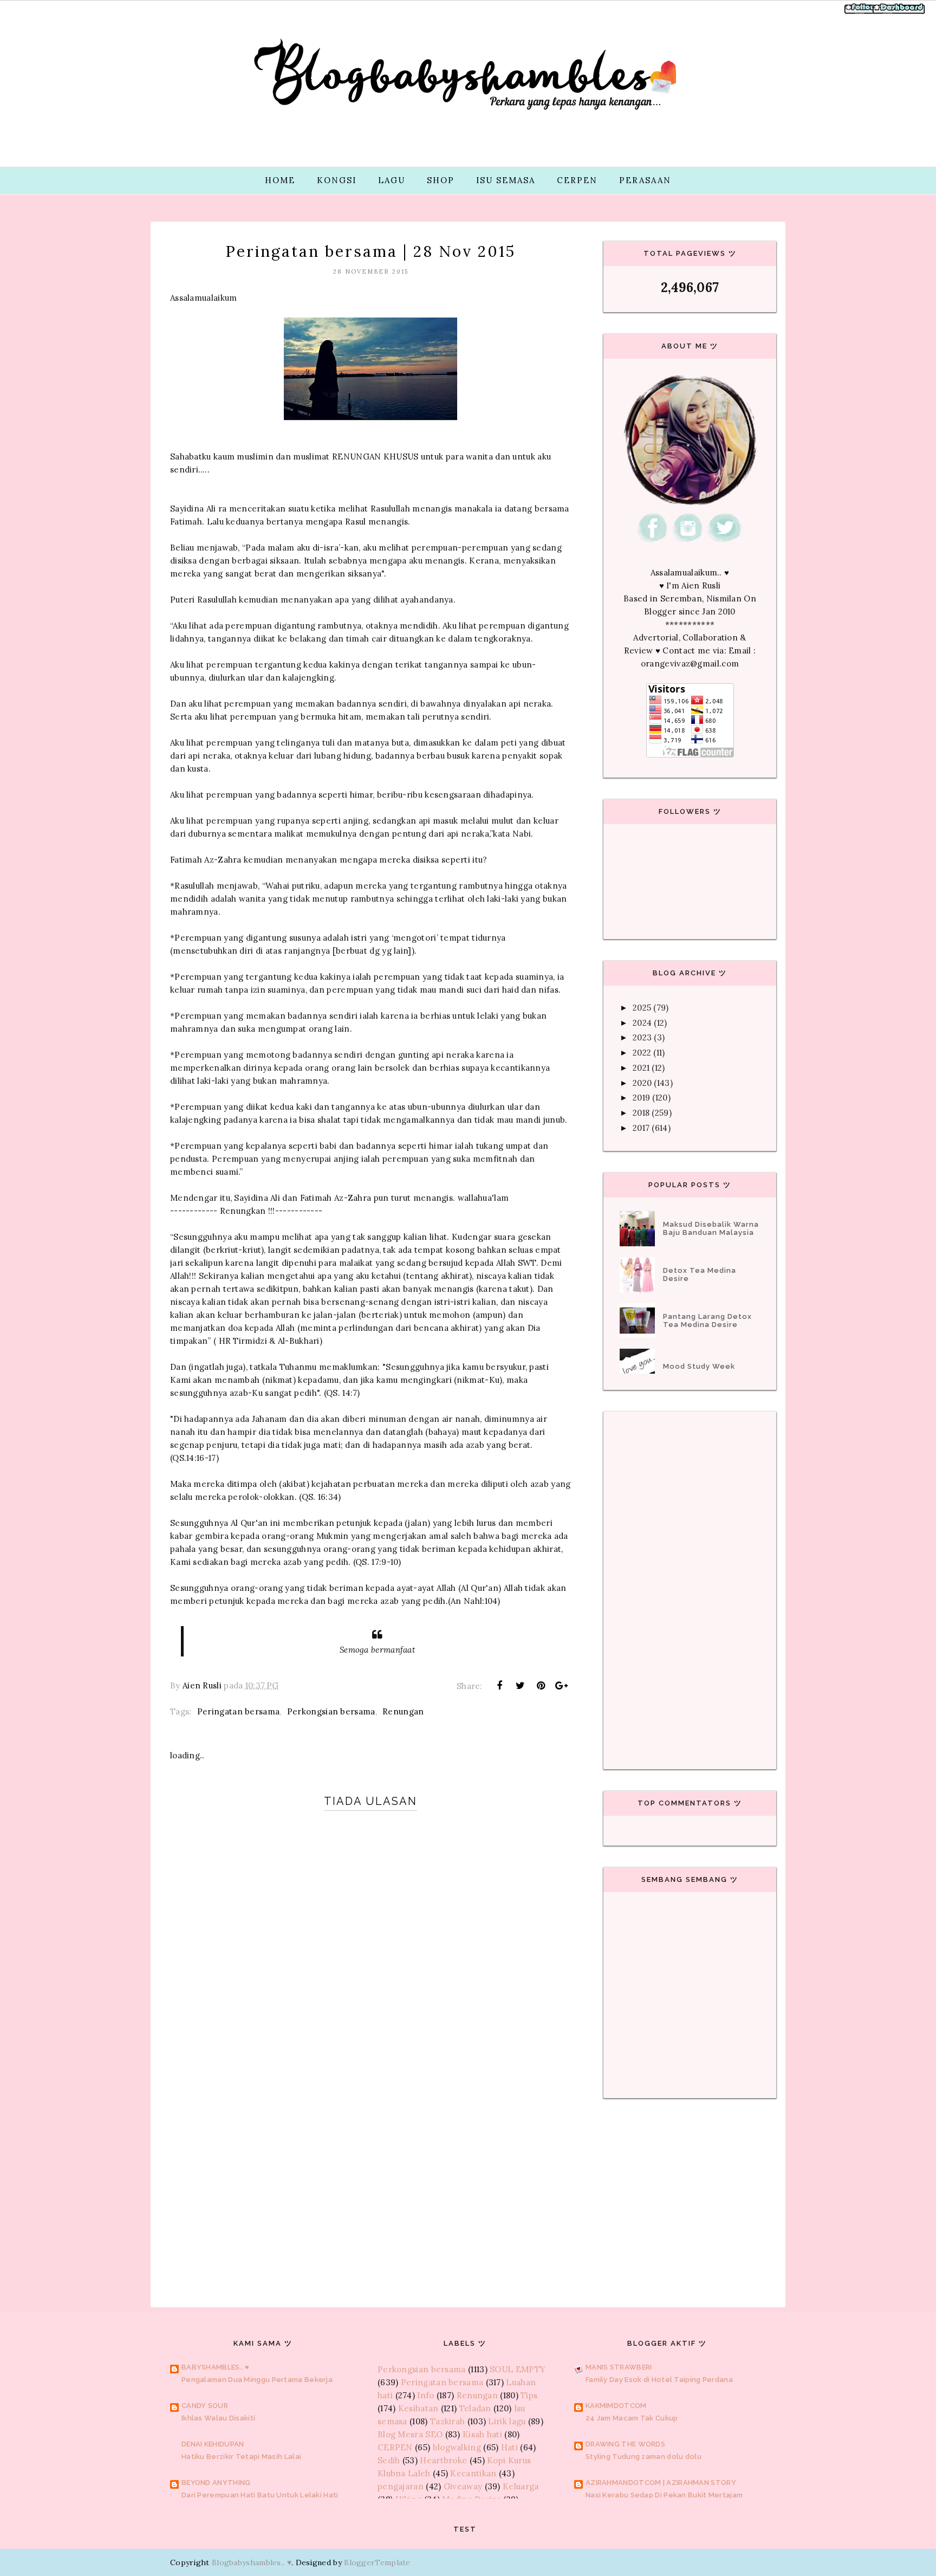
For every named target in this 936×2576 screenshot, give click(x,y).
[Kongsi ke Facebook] (499, 1686)
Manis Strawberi (619, 2367)
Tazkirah (447, 2421)
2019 (641, 1098)
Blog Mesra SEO (410, 2434)
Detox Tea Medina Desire (700, 1274)
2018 (641, 1113)
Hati (509, 2447)
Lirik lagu (507, 2421)
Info (425, 2395)
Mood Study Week (699, 1366)
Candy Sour (205, 2406)
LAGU (392, 180)
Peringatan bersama (238, 1711)
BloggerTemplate (377, 2562)
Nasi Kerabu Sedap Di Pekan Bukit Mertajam (664, 2495)
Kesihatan (418, 2408)
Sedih (389, 2460)
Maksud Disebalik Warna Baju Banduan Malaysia (711, 1228)
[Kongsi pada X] (520, 1686)
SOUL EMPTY (518, 2369)
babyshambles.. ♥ (216, 2367)
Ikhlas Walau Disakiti (218, 2418)
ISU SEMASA (506, 180)
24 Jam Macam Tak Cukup (632, 2418)
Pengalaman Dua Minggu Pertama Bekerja (257, 2380)
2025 (642, 1008)
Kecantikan (473, 2473)
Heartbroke (443, 2460)
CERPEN (577, 180)
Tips (529, 2395)
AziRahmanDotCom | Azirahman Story (661, 2483)
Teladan (475, 2408)
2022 (642, 1053)
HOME (280, 180)
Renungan (403, 1711)
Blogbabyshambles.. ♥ (252, 2562)
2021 (641, 1068)
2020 (642, 1083)
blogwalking (457, 2447)
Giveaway (463, 2486)
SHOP (441, 180)
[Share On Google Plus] (562, 1686)
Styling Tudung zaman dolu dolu (643, 2457)
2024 (642, 1023)
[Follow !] (861, 13)
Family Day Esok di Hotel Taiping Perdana (659, 2380)
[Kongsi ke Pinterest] (541, 1686)
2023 (642, 1037)
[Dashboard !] (899, 13)
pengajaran (401, 2486)
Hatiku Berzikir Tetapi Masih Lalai (241, 2457)
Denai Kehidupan (213, 2444)
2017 (641, 1128)
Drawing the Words (625, 2444)
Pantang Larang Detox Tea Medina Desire (707, 1321)
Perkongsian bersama (331, 1711)
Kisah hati (482, 2434)
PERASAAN (645, 180)
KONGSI (337, 180)
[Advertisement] (370, 2179)
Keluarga (521, 2486)
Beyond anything (216, 2483)
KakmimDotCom (616, 2406)
